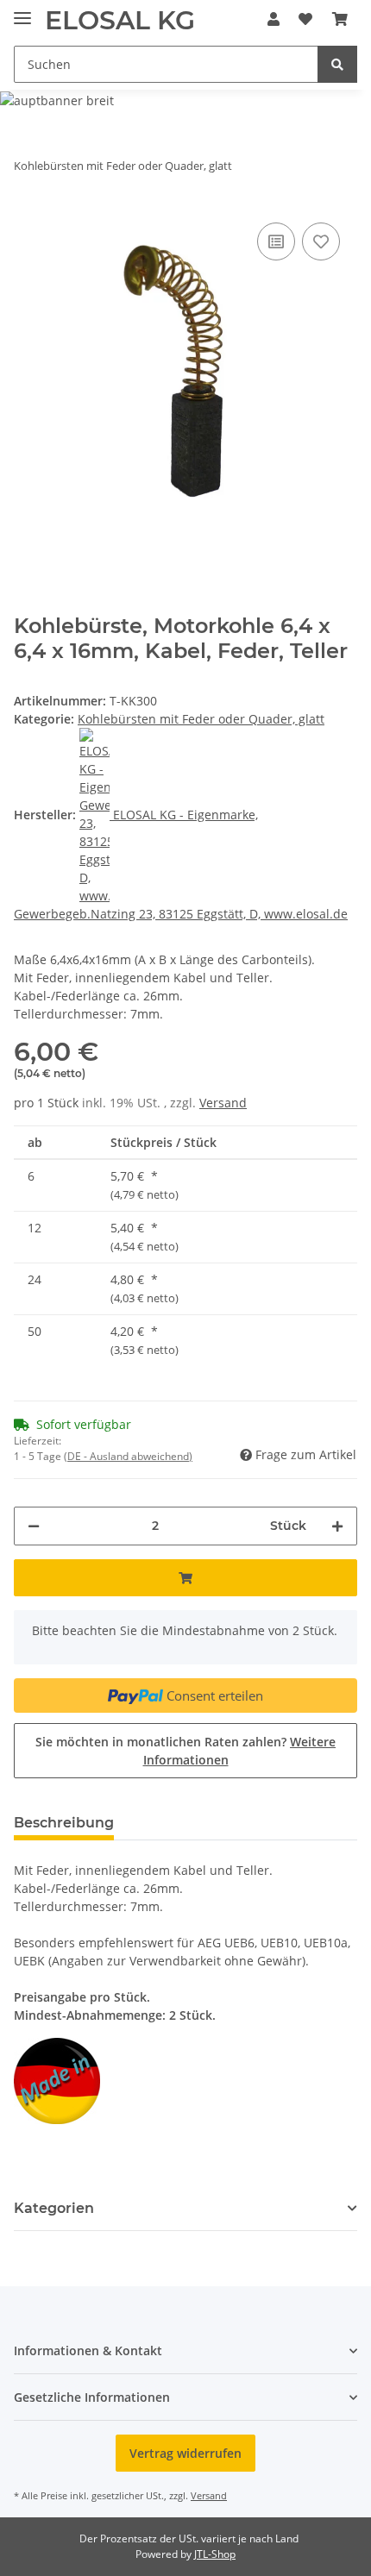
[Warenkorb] (340, 19)
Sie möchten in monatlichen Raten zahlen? (185, 1751)
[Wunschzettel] (305, 19)
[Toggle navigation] (22, 11)
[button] (274, 19)
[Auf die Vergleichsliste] (276, 241)
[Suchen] (337, 64)
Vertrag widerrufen (185, 2453)
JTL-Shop (215, 2554)
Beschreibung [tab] (64, 1823)
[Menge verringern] (34, 1526)
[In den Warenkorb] (185, 1578)
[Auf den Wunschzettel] (321, 241)
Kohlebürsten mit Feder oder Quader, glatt (201, 719)
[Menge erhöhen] (337, 1526)
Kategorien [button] (54, 2208)
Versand (223, 1103)
